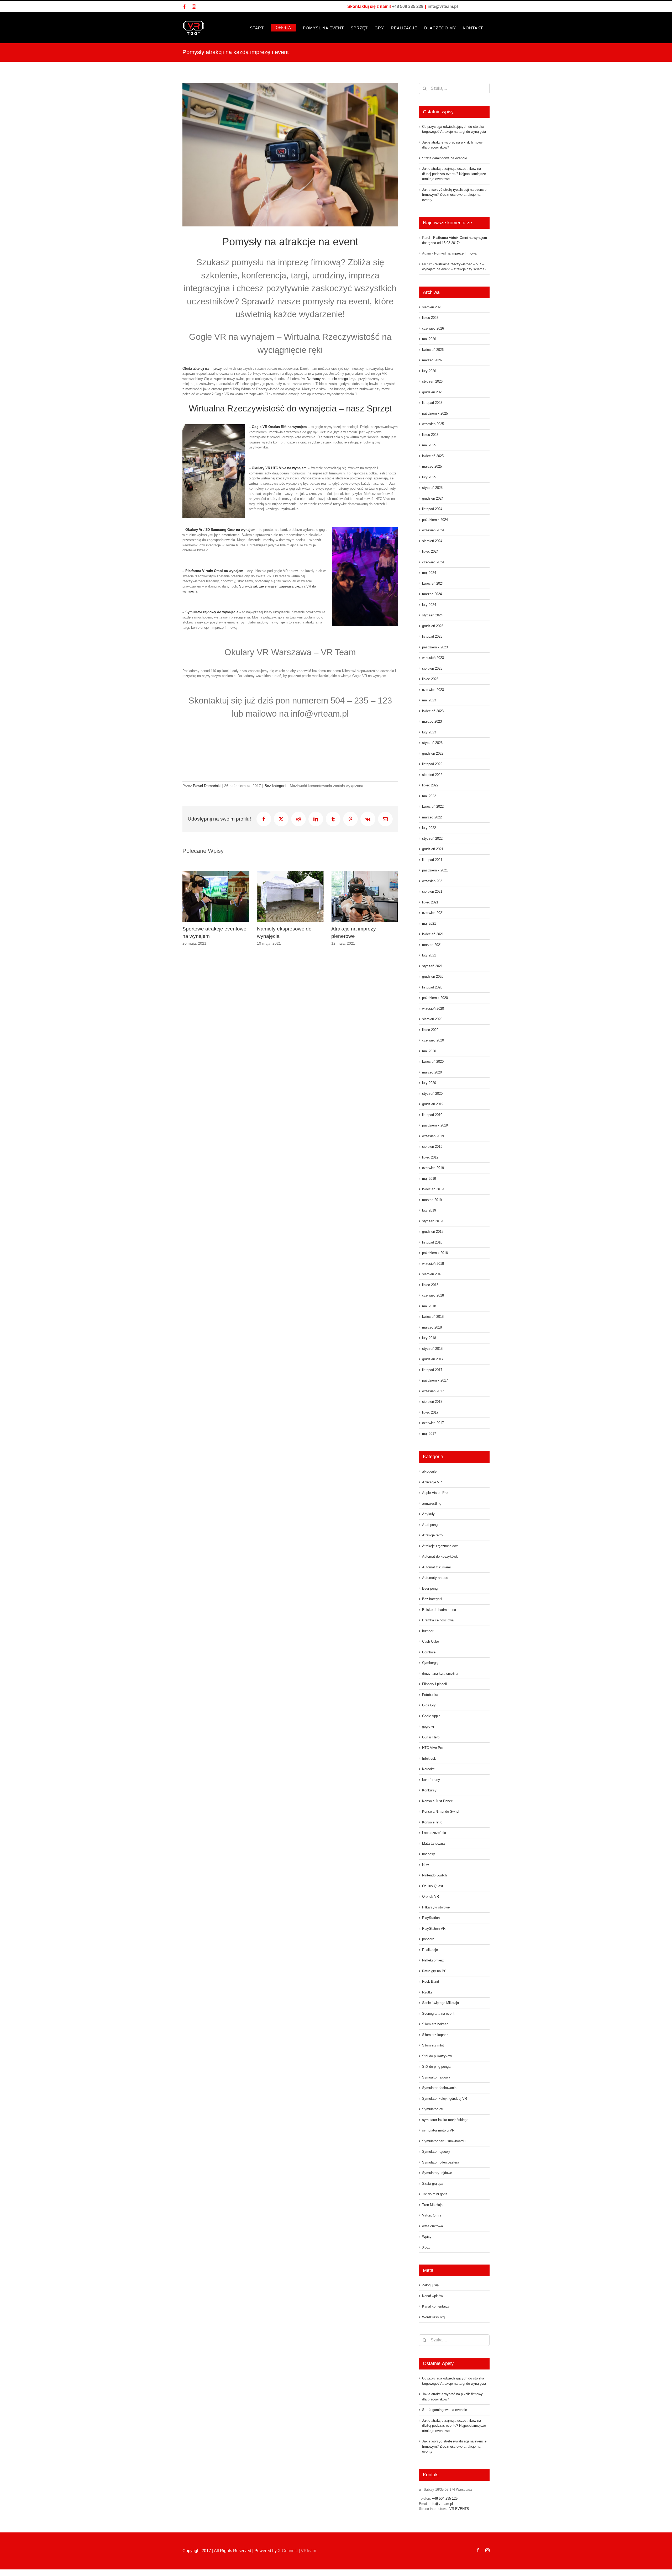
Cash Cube (430, 1641)
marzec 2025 (432, 466)
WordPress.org (433, 2317)
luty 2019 (429, 1210)
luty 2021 (429, 955)
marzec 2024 (432, 594)
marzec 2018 (432, 1327)
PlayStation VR (434, 1929)
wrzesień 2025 (433, 424)
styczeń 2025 (432, 488)
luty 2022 (429, 828)
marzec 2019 (432, 1200)
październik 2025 (435, 413)
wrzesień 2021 (433, 881)
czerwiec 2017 (433, 1423)
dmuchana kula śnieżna (440, 1673)
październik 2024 (435, 520)
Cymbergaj (430, 1663)
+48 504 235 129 (445, 2498)
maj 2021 (429, 924)
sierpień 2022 (432, 775)
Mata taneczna (433, 1844)
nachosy (429, 1854)
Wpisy (427, 2237)
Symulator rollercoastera (441, 2162)
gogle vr (428, 1726)
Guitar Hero (431, 1737)
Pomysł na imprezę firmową (455, 253)
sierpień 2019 (432, 1147)
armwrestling (432, 1503)
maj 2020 (429, 1051)
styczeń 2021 (432, 966)
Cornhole (429, 1652)
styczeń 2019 (432, 1221)
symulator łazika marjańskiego (445, 2120)
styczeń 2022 (432, 839)
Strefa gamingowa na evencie (445, 158)
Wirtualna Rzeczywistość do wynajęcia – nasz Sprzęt (290, 408)
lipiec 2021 (430, 902)
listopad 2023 (432, 636)
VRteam (308, 2551)
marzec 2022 (432, 817)
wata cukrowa (432, 2226)
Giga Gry (429, 1705)
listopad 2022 (432, 764)
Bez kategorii (275, 786)
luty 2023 (429, 732)
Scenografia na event (438, 2014)
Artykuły (428, 1514)
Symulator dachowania (439, 2088)
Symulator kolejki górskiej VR (445, 2099)
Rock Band (430, 1982)
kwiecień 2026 (433, 350)
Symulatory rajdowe (437, 2173)
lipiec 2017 (430, 1412)
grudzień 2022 (433, 753)
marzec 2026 (432, 360)
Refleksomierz (433, 1960)
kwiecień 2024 (433, 583)
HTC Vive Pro (433, 1748)
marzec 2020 (432, 1072)
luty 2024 (429, 605)
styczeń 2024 (432, 615)
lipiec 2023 (430, 679)
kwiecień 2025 (433, 456)
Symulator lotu (433, 2109)
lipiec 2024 (430, 551)
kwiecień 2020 (433, 1062)
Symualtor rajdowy (436, 2077)
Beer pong (430, 1588)
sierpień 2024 (432, 541)
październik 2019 (435, 1125)
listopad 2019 (432, 1115)
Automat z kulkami (436, 1567)
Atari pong (430, 1525)
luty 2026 (429, 371)
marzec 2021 (432, 945)
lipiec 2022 (430, 785)
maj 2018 (429, 1306)
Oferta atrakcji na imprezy (202, 369)
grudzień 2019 (433, 1104)
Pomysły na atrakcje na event (290, 242)
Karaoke (428, 1769)
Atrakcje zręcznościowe (440, 1546)
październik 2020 (435, 998)
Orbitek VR (430, 1897)
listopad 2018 (432, 1242)
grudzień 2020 (433, 977)
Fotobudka (430, 1695)
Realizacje (430, 1950)
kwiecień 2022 (433, 806)
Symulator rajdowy (436, 2152)
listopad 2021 (432, 860)
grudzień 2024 (433, 498)
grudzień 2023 (433, 626)
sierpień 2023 (432, 668)
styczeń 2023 (432, 743)
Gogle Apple (431, 1716)
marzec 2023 (432, 721)
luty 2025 (429, 477)
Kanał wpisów (432, 2296)
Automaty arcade (435, 1578)
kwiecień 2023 (433, 711)
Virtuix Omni (432, 2215)
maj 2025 (429, 445)
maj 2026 (429, 339)
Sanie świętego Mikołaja (440, 2003)
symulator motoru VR (438, 2130)
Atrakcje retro (432, 1535)
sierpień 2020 (432, 1019)
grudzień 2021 (433, 849)
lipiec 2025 (430, 435)
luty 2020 (429, 1083)
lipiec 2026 (430, 318)
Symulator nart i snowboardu (444, 2141)
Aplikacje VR (432, 1482)
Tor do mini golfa (435, 2194)
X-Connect (288, 2551)
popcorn (428, 1939)
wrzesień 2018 (433, 1264)
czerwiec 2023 (433, 690)
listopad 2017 (432, 1370)
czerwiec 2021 (433, 913)
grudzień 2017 (433, 1359)
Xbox (426, 2247)
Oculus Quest (433, 1886)
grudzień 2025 (433, 392)
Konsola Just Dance (437, 1801)
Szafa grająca (433, 2184)
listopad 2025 (432, 403)
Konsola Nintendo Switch (441, 1811)
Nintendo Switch (434, 1875)
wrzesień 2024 (433, 530)
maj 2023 (429, 700)
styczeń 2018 (432, 1349)
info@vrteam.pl (443, 6)
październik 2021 (435, 870)
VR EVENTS (459, 2509)
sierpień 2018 (432, 1274)
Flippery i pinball (434, 1684)
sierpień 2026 (432, 307)
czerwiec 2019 (433, 1168)
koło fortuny (431, 1780)
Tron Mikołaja (432, 2205)
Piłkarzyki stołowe (436, 1907)
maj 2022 (429, 796)
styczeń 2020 (432, 1094)
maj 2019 (429, 1179)
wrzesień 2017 (433, 1391)
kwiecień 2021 (433, 934)
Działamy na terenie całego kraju (331, 379)
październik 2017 (435, 1380)
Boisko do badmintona (439, 1610)
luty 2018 (429, 1338)
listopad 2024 (432, 509)
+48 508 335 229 (408, 6)
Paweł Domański (207, 786)
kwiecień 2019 (433, 1189)
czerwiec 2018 (433, 1295)
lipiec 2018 (430, 1285)
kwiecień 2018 (433, 1317)
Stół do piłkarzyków (437, 2056)
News (426, 1865)
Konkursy (429, 1790)
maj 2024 (429, 573)
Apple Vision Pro (435, 1493)
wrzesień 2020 (433, 1009)
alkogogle (429, 1471)
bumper (428, 1631)
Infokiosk (429, 1758)
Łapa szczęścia (434, 1833)
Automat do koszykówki (440, 1556)
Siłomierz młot (433, 2045)
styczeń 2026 (432, 381)
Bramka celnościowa (438, 1620)
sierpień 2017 (432, 1402)
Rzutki (427, 1992)
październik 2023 (435, 647)
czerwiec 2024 (433, 562)
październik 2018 (435, 1253)
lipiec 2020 (430, 1030)
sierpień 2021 (432, 892)
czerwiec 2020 (433, 1040)
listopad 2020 (432, 987)
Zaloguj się (430, 2285)
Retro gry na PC (434, 1971)
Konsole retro (432, 1822)
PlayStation (431, 1918)
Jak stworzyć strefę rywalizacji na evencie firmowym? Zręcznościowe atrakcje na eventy (454, 195)
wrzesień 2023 (433, 658)
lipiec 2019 (430, 1157)
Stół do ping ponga (436, 2067)
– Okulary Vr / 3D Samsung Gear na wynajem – (220, 530)
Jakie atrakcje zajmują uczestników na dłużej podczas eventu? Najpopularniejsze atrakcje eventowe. (454, 174)
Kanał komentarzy (436, 2306)
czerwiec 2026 (433, 328)
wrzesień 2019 (433, 1136)
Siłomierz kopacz (435, 2035)
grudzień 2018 (433, 1232)
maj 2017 (429, 1434)
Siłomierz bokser (435, 2024)
